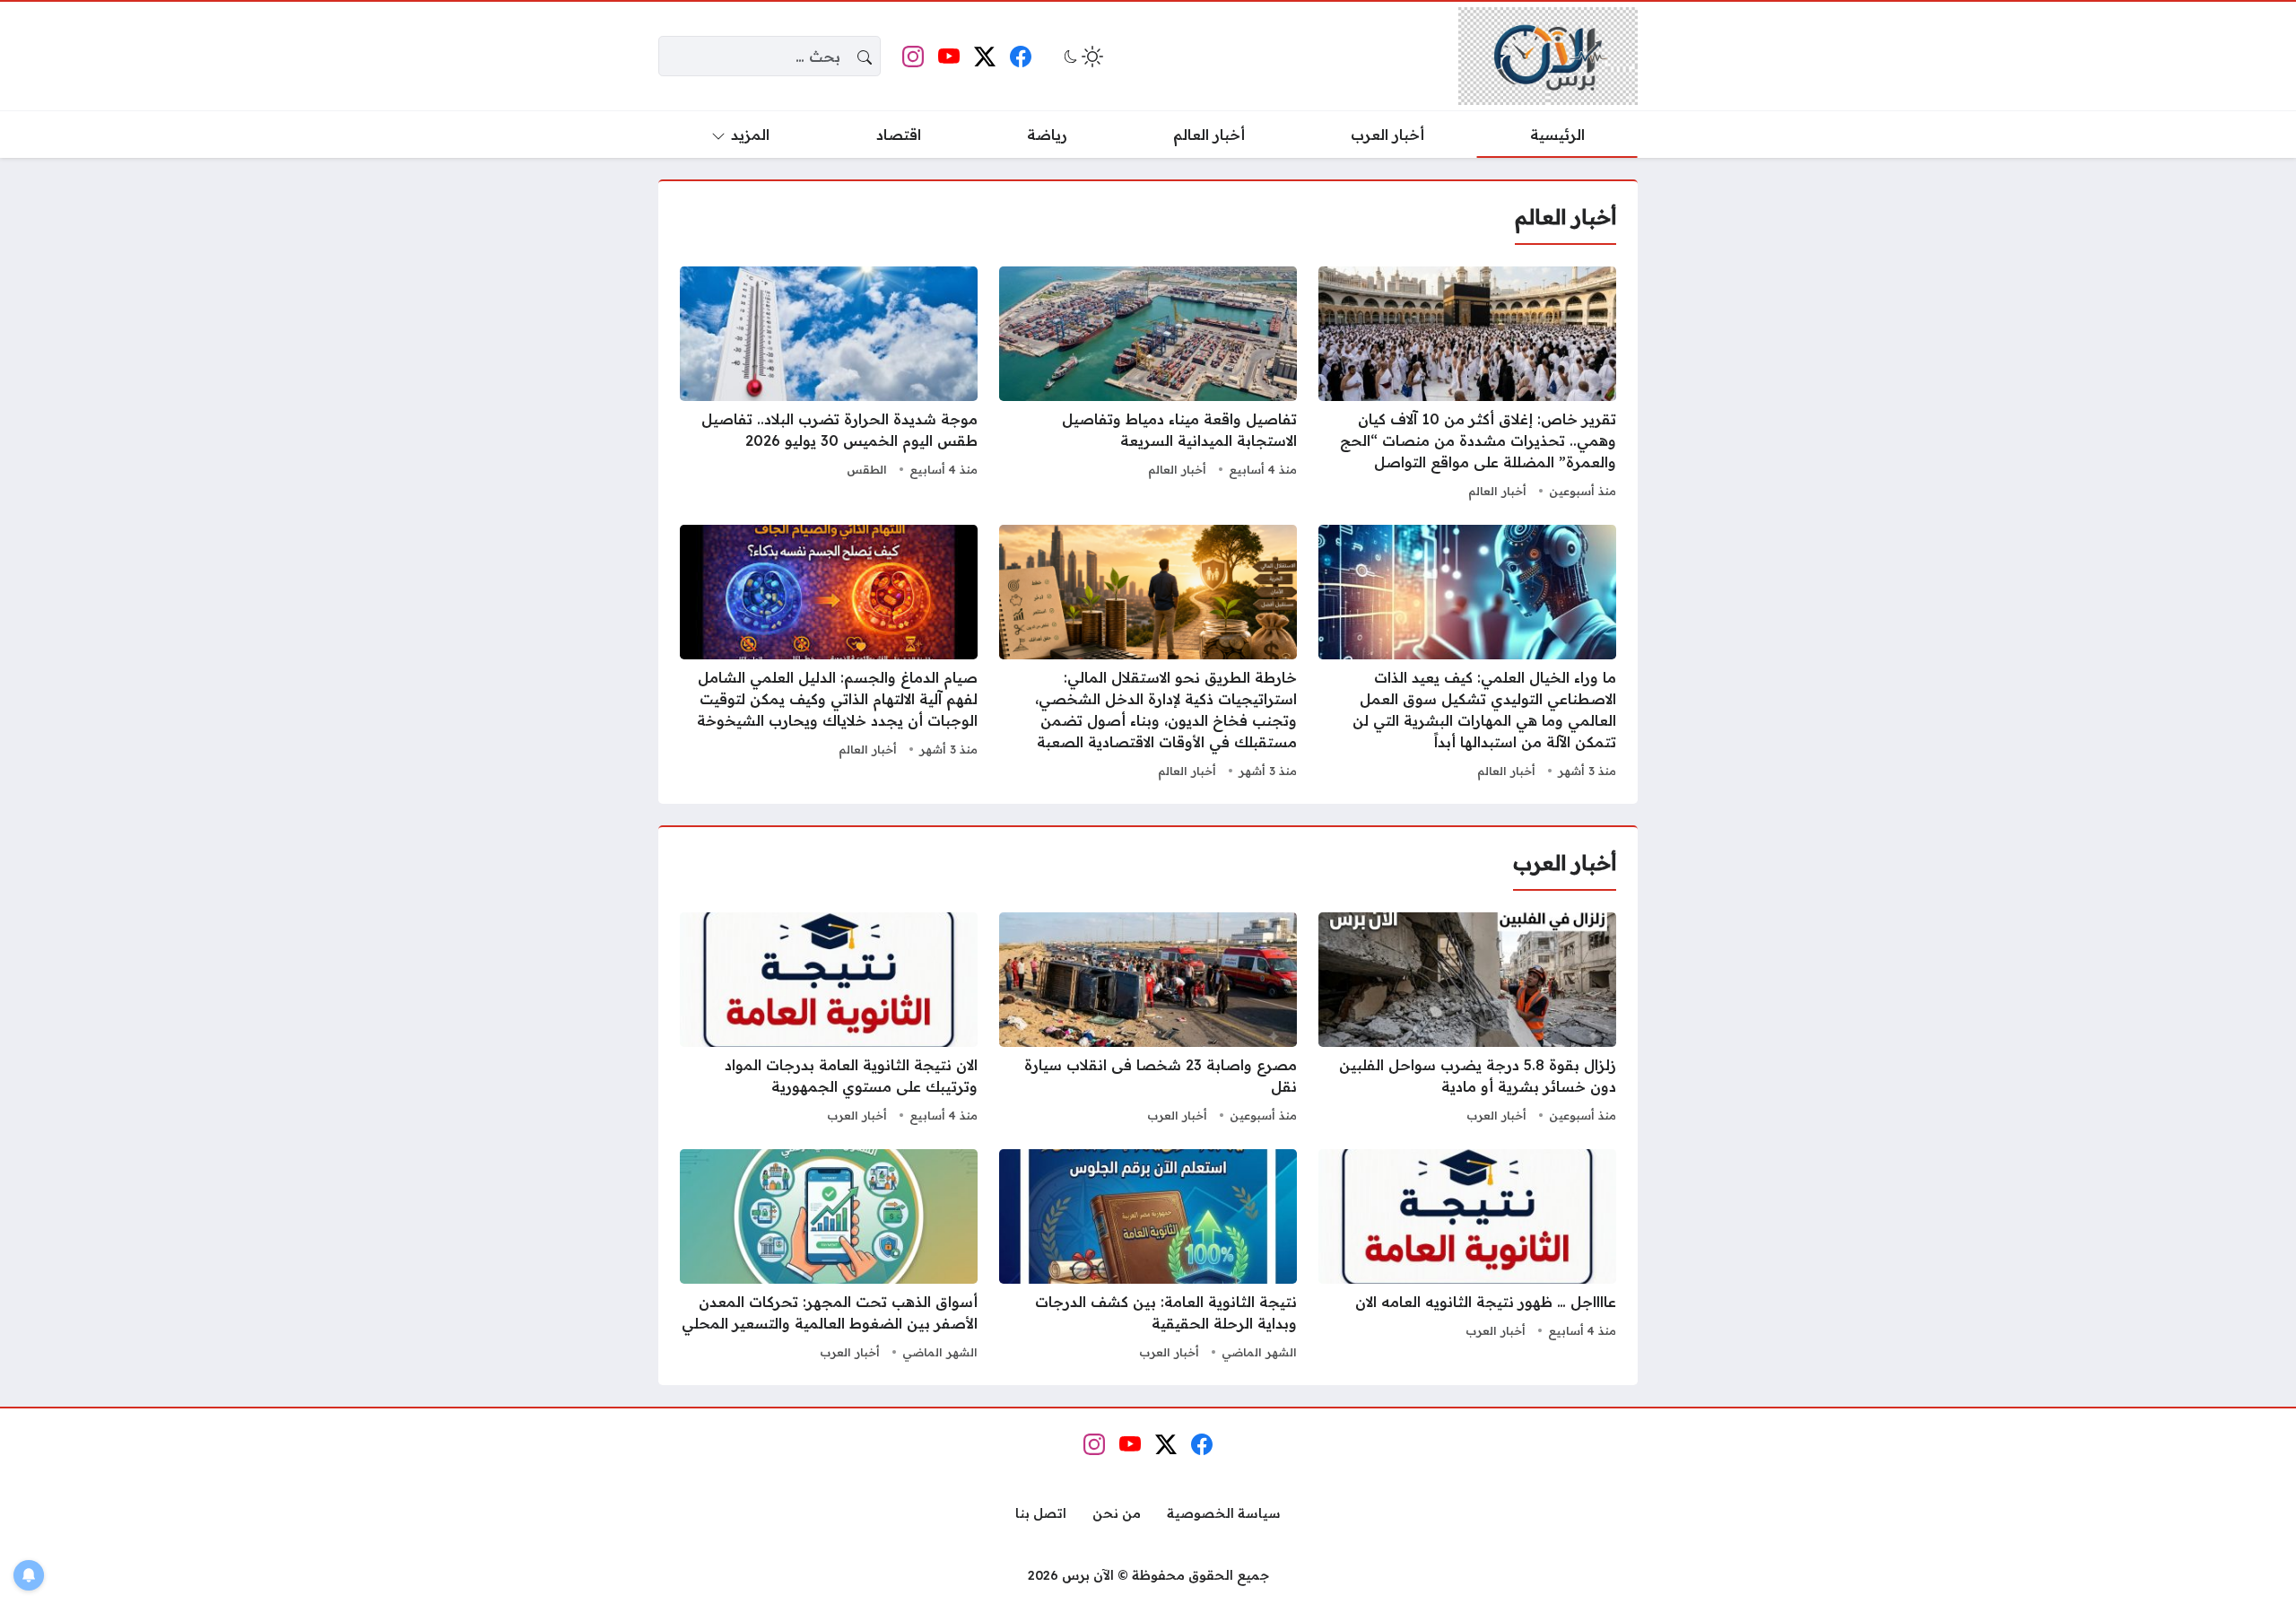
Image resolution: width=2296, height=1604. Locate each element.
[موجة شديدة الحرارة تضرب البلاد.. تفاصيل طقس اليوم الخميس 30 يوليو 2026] (829, 385)
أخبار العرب (1496, 1115)
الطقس (867, 469)
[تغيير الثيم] (1082, 57)
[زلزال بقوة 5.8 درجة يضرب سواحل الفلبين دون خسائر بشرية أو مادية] (1467, 1020)
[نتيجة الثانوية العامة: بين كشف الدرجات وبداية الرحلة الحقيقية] (1148, 1257)
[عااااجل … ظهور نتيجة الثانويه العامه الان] (1467, 1257)
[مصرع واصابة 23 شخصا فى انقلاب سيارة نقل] (1148, 1020)
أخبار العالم (1497, 491)
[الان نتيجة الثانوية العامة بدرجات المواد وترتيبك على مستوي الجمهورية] (829, 1020)
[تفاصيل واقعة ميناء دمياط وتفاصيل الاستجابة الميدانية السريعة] (1148, 385)
